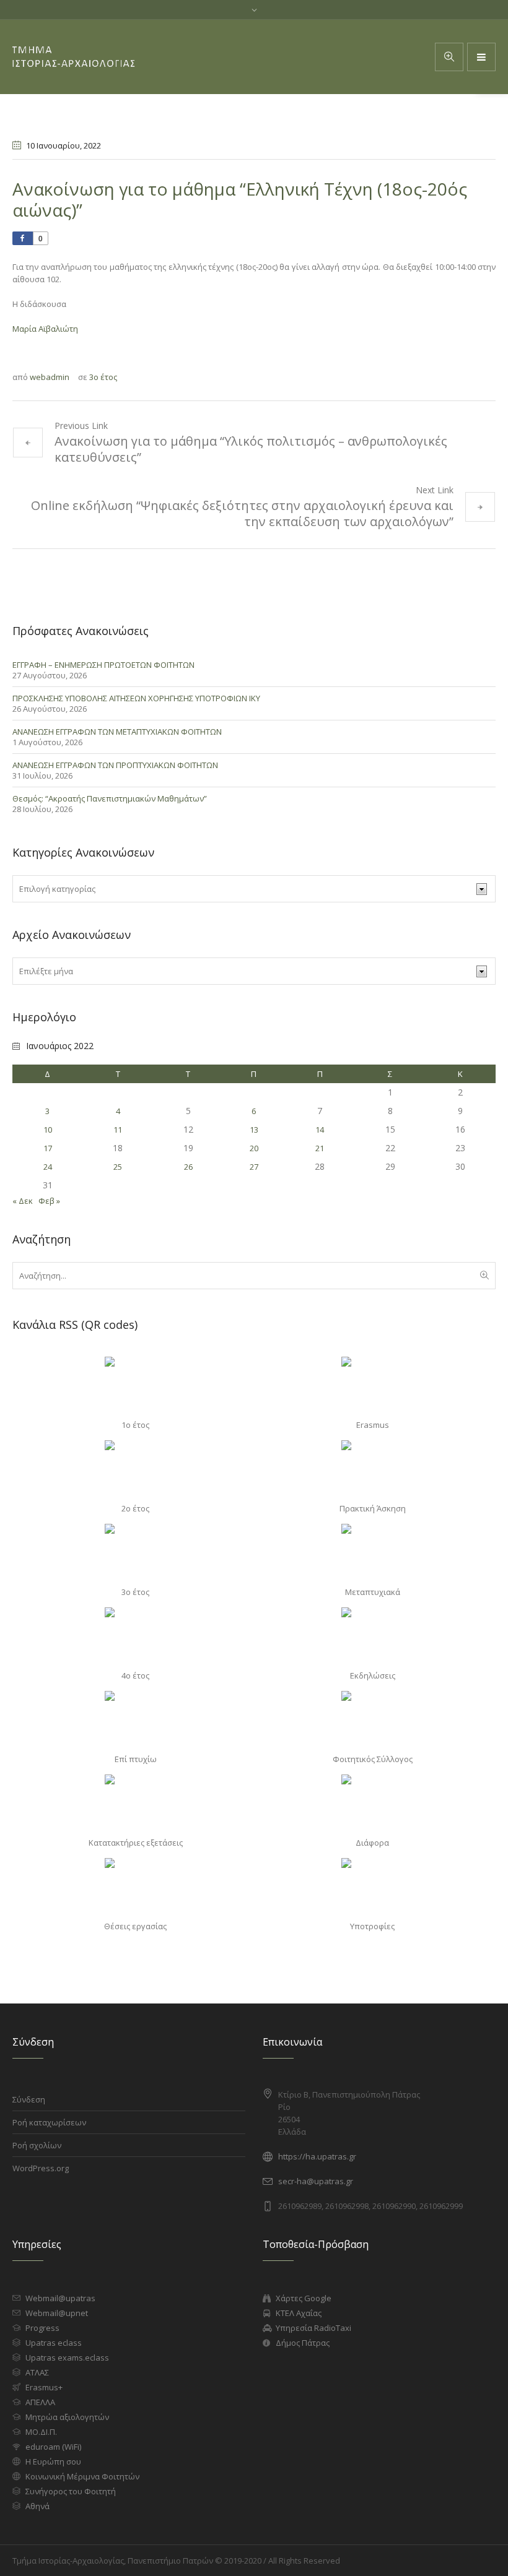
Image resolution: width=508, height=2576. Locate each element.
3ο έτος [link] (103, 377)
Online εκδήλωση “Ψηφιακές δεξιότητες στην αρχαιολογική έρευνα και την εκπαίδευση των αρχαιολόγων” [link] (242, 513)
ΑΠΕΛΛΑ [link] (40, 2402)
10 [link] (48, 1130)
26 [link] (188, 1167)
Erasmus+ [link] (44, 2387)
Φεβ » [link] (49, 1201)
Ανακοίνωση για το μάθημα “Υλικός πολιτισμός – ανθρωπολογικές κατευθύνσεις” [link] (251, 449)
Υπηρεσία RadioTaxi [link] (313, 2328)
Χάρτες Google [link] (304, 2298)
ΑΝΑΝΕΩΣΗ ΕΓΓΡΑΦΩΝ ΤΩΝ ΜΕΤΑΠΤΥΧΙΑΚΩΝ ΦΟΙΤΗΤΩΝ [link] (117, 732)
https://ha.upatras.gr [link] (317, 2156)
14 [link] (320, 1130)
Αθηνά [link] (37, 2506)
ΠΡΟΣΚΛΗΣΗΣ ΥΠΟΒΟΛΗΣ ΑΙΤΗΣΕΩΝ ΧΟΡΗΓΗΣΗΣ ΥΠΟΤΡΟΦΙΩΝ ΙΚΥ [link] (136, 698)
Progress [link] (42, 2328)
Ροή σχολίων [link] (37, 2145)
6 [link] (254, 1111)
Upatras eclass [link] (54, 2343)
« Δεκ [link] (23, 1201)
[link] (481, 57)
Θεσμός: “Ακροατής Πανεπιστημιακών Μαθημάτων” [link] (110, 798)
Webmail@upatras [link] (60, 2298)
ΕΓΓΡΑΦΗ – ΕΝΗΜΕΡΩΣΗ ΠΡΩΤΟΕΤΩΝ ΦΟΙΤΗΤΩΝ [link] (103, 665)
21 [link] (320, 1148)
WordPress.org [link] (41, 2168)
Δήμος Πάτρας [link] (303, 2343)
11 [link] (118, 1130)
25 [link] (118, 1167)
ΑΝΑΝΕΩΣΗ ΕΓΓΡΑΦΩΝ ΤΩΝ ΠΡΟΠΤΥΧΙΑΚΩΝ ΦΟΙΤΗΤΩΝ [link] (115, 765)
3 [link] (47, 1111)
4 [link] (118, 1111)
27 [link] (254, 1167)
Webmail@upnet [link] (57, 2313)
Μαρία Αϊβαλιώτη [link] (45, 329)
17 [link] (48, 1148)
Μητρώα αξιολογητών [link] (67, 2417)
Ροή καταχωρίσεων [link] (49, 2122)
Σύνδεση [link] (29, 2099)
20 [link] (254, 1148)
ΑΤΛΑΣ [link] (37, 2372)
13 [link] (254, 1130)
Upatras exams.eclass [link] (67, 2358)
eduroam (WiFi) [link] (53, 2447)
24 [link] (48, 1167)
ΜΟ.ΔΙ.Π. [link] (41, 2432)
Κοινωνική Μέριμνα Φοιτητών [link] (82, 2476)
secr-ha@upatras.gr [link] (316, 2181)
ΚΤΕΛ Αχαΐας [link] (299, 2313)
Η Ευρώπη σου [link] (53, 2461)
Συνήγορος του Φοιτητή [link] (71, 2491)
